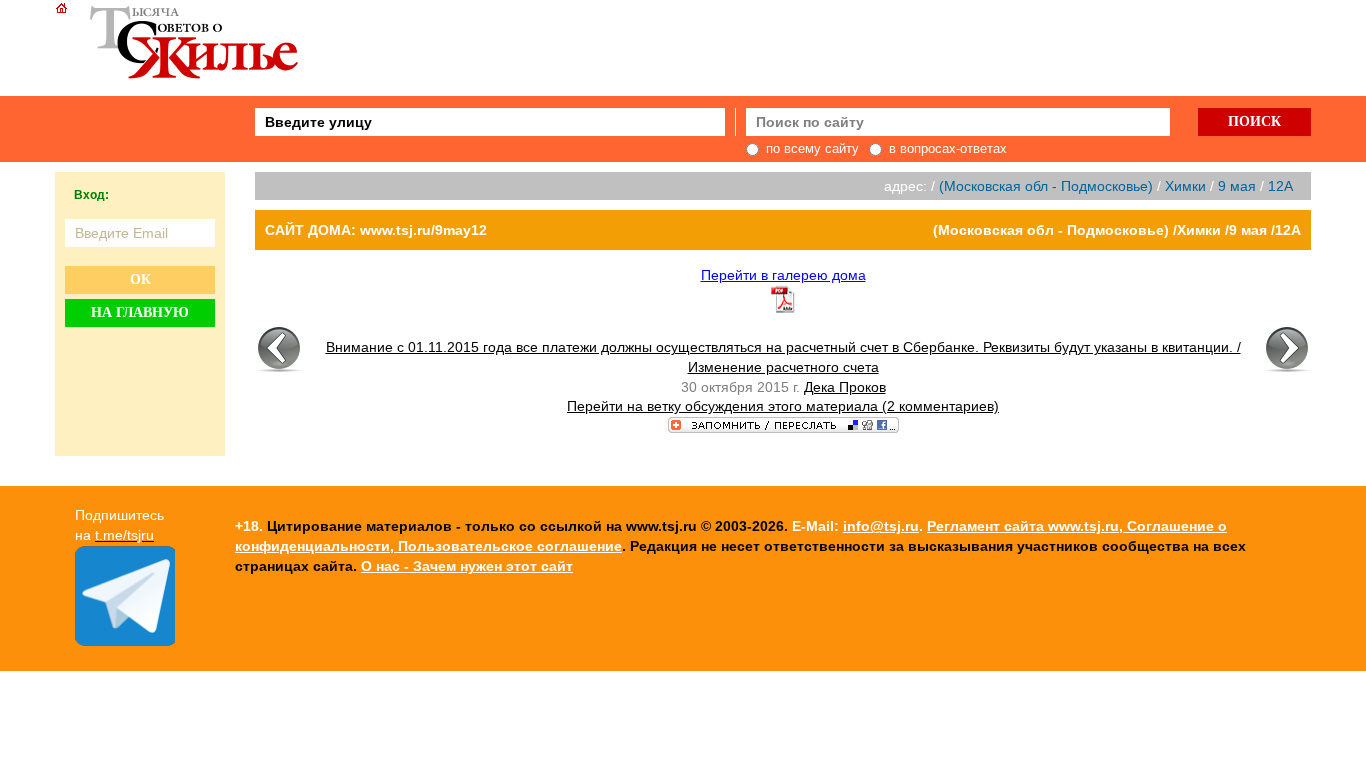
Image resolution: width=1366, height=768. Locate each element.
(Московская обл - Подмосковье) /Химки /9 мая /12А (1117, 230)
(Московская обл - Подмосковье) (1046, 186)
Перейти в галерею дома (783, 275)
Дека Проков (845, 387)
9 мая (1237, 186)
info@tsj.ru (881, 526)
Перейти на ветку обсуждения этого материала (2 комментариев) (783, 406)
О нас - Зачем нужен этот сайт (467, 566)
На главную (140, 312)
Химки (1185, 186)
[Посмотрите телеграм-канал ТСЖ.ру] (125, 641)
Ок (140, 279)
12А (1280, 186)
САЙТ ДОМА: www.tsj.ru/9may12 (376, 230)
